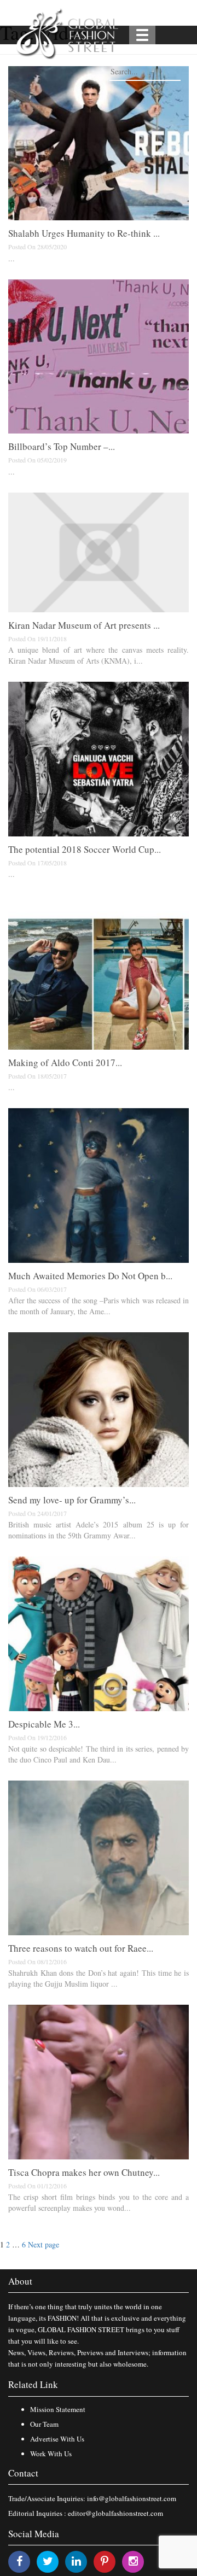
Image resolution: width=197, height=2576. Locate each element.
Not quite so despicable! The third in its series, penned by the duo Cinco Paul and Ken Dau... (99, 1754)
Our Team (44, 2424)
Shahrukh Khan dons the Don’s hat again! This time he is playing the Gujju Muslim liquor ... (99, 1978)
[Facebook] (19, 2561)
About (20, 2281)
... (11, 258)
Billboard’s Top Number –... (62, 446)
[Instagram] (133, 2561)
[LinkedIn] (76, 2561)
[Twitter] (48, 2561)
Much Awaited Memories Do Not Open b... (90, 1276)
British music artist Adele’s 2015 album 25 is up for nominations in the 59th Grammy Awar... (99, 1530)
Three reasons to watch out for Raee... (81, 1948)
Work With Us (51, 2454)
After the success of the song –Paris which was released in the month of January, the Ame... (99, 1306)
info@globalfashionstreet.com (132, 2498)
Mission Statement (58, 2409)
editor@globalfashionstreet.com (115, 2513)
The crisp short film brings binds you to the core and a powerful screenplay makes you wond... (99, 2202)
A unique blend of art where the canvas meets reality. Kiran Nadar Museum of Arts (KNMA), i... (99, 655)
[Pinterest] (105, 2561)
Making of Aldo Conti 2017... (65, 1062)
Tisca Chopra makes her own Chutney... (84, 2172)
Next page (44, 2244)
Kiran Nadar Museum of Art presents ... (84, 625)
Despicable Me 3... (44, 1724)
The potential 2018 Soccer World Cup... (85, 849)
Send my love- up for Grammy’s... (72, 1500)
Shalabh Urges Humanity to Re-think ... (84, 233)
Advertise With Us (57, 2439)
